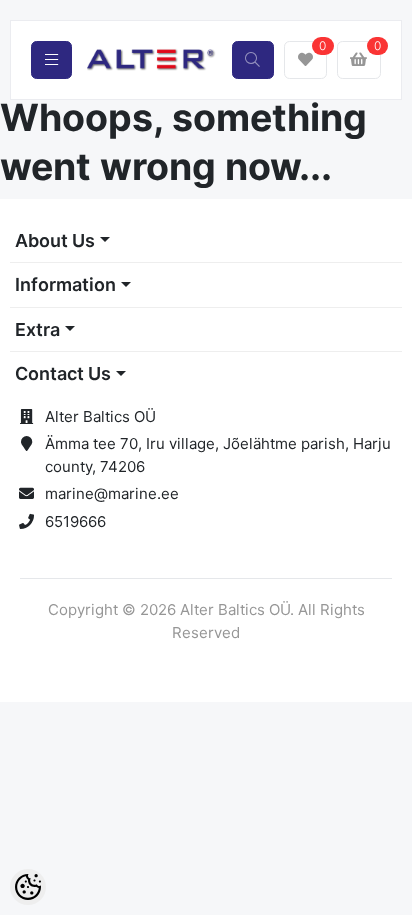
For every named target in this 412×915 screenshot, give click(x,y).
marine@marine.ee (112, 493)
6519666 (75, 521)
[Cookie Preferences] (28, 887)
